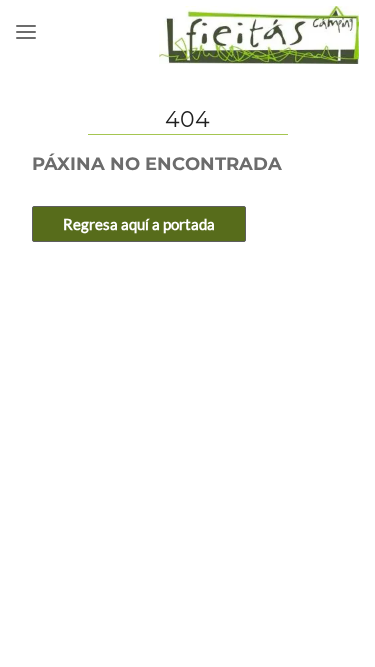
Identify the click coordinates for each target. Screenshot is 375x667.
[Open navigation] (26, 32)
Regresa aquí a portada (139, 224)
